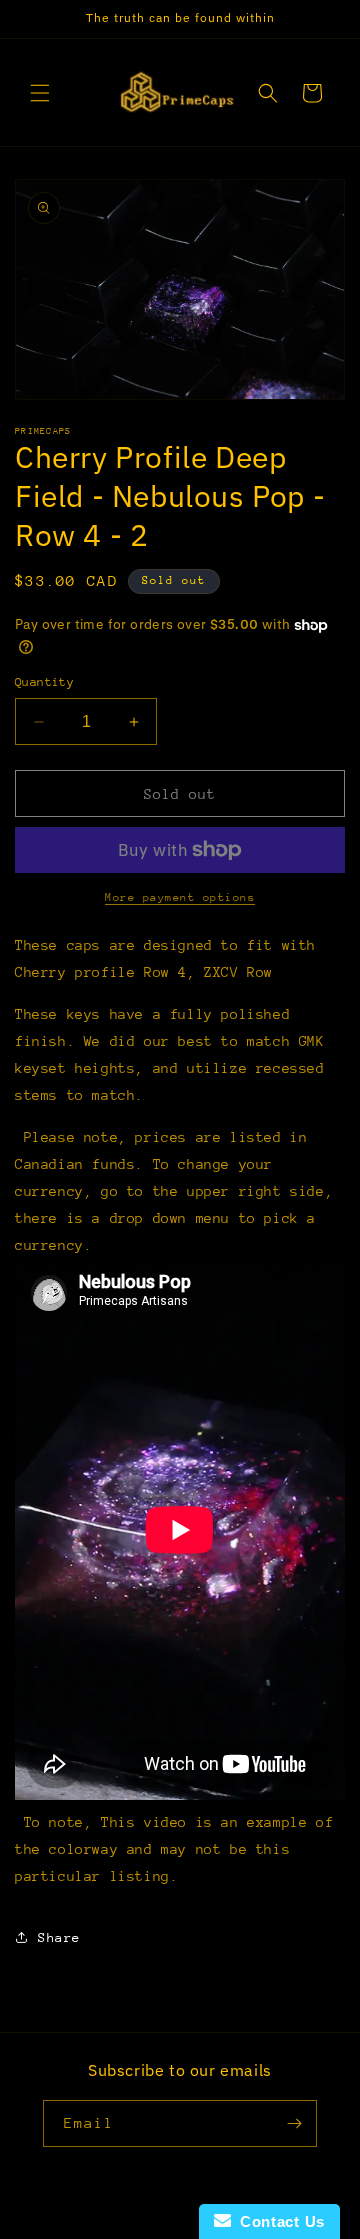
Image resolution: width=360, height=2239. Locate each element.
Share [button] (59, 1937)
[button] (40, 93)
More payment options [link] (180, 897)
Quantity (44, 682)
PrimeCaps (146, 2222)
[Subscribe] (294, 2123)
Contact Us (278, 2221)
